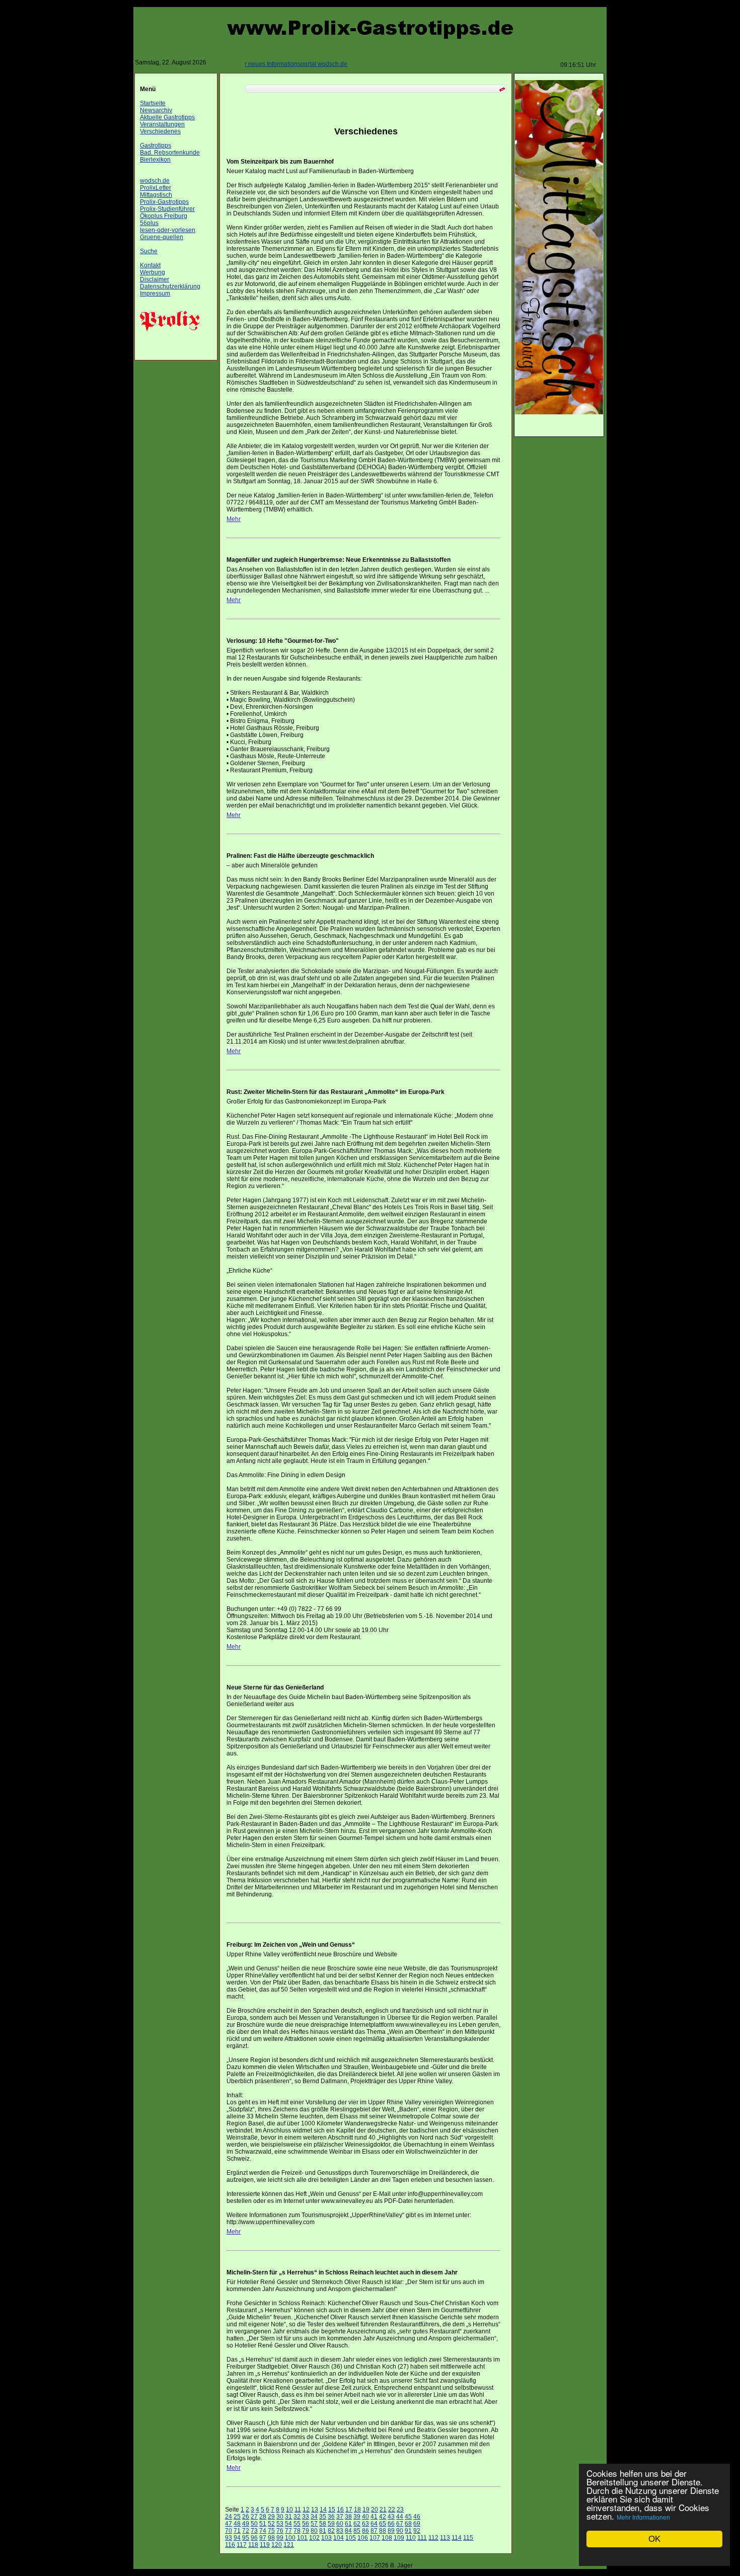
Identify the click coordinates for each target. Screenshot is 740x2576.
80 (314, 2531)
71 (237, 2531)
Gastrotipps (156, 145)
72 (246, 2531)
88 (383, 2531)
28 (263, 2517)
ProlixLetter (156, 188)
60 (340, 2524)
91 (408, 2531)
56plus (149, 223)
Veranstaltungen (162, 124)
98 (271, 2538)
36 (331, 2517)
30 (280, 2517)
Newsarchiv (156, 110)
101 (302, 2538)
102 (314, 2538)
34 (314, 2517)
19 (366, 2510)
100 (290, 2538)
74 (263, 2531)
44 (400, 2517)
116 (230, 2545)
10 (289, 2510)
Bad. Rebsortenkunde (170, 153)
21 (383, 2510)
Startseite (153, 103)
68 (408, 2524)
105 (351, 2538)
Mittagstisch (156, 195)
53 (280, 2524)
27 (254, 2517)
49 (246, 2524)
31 (288, 2517)
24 (229, 2517)
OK (654, 2539)
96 (254, 2538)
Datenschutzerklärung (170, 286)
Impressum (155, 293)
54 (288, 2524)
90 (400, 2531)
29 (271, 2517)
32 (297, 2517)
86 (365, 2531)
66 (391, 2524)
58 (323, 2524)
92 (417, 2531)
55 (297, 2524)
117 (242, 2545)
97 (263, 2538)
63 (365, 2524)
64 (374, 2524)
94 (237, 2538)
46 (417, 2517)
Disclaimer (155, 279)
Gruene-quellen (162, 237)
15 (332, 2510)
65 (383, 2524)
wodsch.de (155, 181)
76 (280, 2531)
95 (246, 2538)
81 (323, 2531)
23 (400, 2510)
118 (253, 2545)
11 (298, 2510)
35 (323, 2517)
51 (263, 2524)
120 (277, 2545)
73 (254, 2531)
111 (422, 2538)
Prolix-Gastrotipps (164, 202)
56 (306, 2524)
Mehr (234, 519)
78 (297, 2531)
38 (348, 2517)
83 (340, 2531)
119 (265, 2545)
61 (348, 2524)
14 (323, 2510)
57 (314, 2524)
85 (357, 2531)
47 (229, 2524)
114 (457, 2538)
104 (339, 2538)
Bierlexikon (155, 160)
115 (468, 2538)
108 (387, 2538)
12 (306, 2510)
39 (357, 2517)
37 (340, 2517)
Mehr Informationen (643, 2518)
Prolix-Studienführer (167, 209)
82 (331, 2531)
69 (417, 2524)
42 (383, 2517)
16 (340, 2510)
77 (288, 2531)
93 (229, 2538)
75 (271, 2531)
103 (326, 2538)
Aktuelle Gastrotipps (167, 117)
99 (280, 2538)
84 (348, 2531)
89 (391, 2531)
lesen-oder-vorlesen (168, 230)
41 (374, 2517)
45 (408, 2517)
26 (246, 2517)
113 (445, 2538)
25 (237, 2517)
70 (229, 2531)
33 (306, 2517)
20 (375, 2510)
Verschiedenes (160, 131)
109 (399, 2538)
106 (363, 2538)
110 (411, 2538)
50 (254, 2524)
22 (392, 2510)
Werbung (153, 272)
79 (306, 2531)
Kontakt (150, 265)
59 (331, 2524)
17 (349, 2510)
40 (365, 2517)
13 (315, 2510)
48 (237, 2524)
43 (391, 2517)
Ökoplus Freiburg (164, 216)
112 (433, 2538)
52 (271, 2524)
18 (357, 2510)
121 (289, 2545)
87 (374, 2531)
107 (375, 2538)
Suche (149, 251)
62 (357, 2524)
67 (400, 2524)
